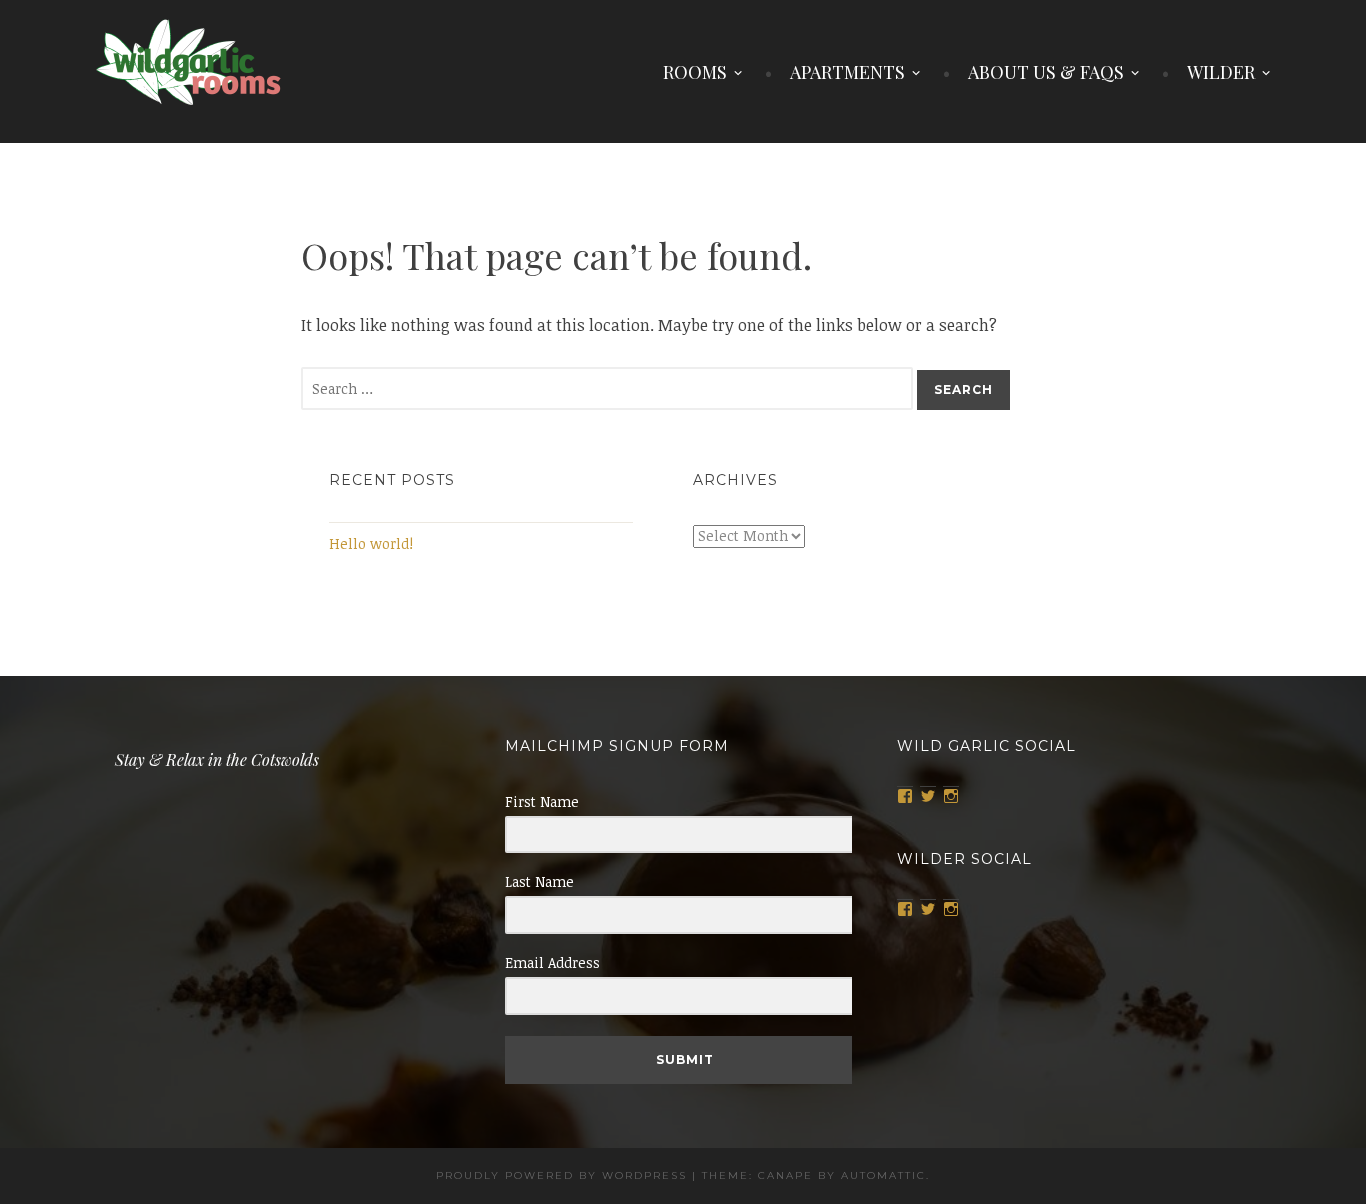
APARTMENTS (847, 72)
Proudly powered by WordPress (561, 1175)
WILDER (1221, 72)
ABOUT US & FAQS (1046, 72)
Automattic (883, 1175)
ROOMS (695, 72)
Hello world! (371, 543)
